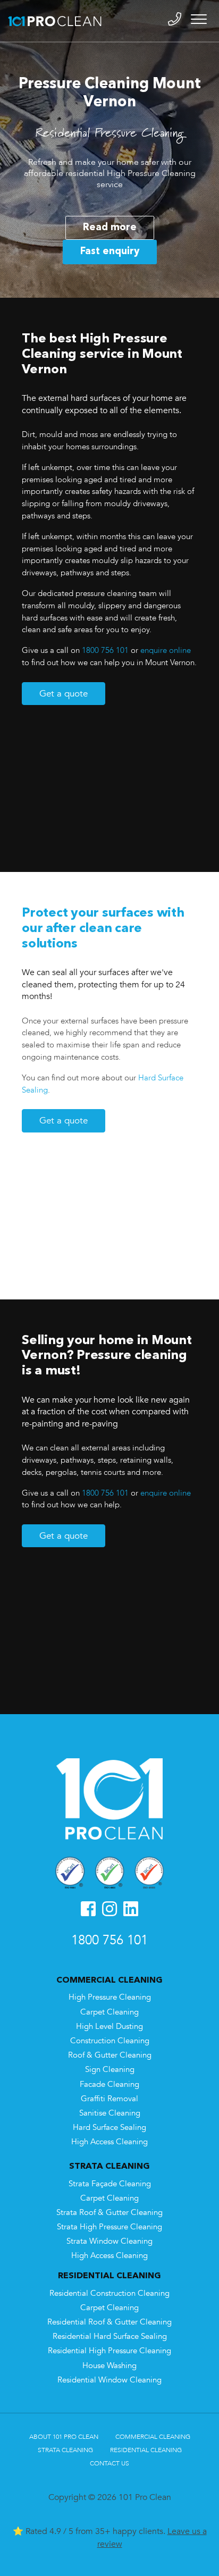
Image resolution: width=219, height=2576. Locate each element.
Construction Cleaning (110, 2041)
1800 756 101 (105, 651)
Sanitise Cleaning (110, 2113)
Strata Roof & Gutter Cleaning (109, 2213)
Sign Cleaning (110, 2070)
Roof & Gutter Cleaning (110, 2055)
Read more (110, 228)
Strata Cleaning (65, 2450)
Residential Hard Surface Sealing (110, 2336)
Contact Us (109, 2463)
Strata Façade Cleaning (110, 2184)
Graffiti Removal (109, 2099)
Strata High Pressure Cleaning (109, 2227)
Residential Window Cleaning (109, 2380)
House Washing (109, 2366)
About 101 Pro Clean (64, 2437)
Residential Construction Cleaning (109, 2293)
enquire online (166, 651)
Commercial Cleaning (153, 2437)
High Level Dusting (109, 2027)
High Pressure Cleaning (110, 1997)
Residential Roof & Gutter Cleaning (109, 2322)
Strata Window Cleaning (109, 2241)
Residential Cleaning (146, 2450)
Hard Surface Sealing (109, 2128)
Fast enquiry (110, 251)
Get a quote (64, 694)
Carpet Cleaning (109, 2012)
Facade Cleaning (109, 2084)
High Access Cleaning (109, 2142)
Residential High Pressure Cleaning (109, 2351)
